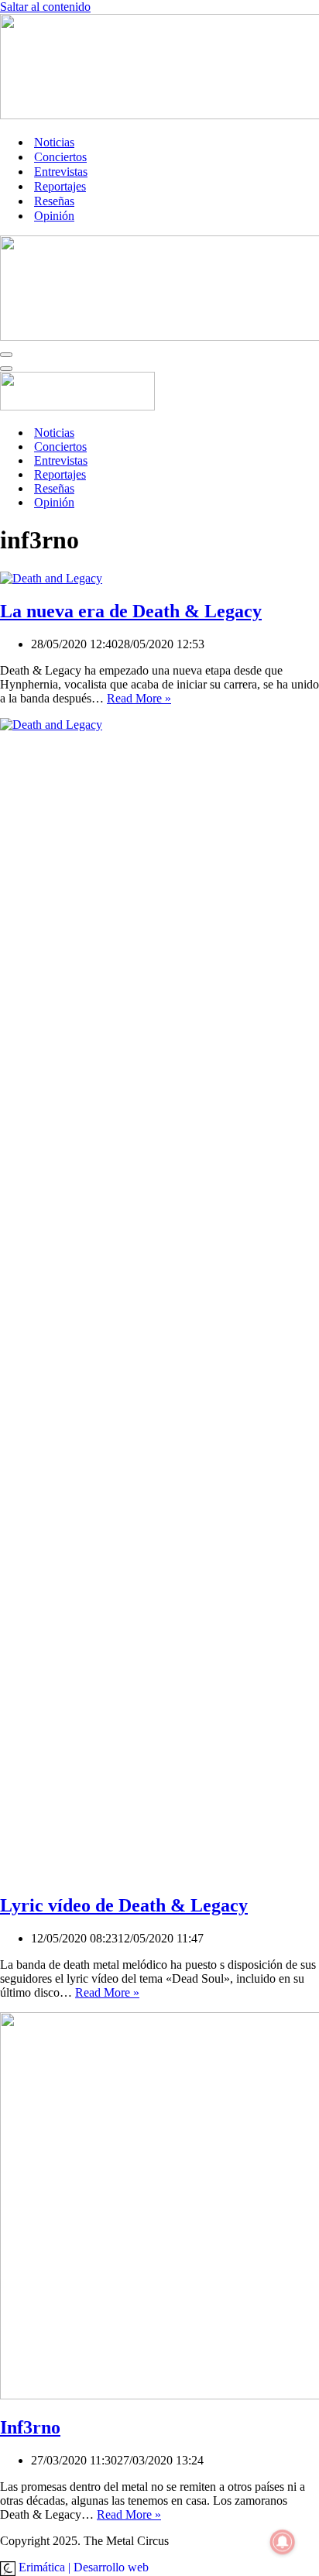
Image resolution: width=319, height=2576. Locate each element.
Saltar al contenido (45, 7)
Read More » (139, 698)
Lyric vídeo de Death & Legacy (124, 1905)
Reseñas (54, 201)
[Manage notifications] (283, 2542)
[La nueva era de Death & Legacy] (51, 578)
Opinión (54, 216)
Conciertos (60, 157)
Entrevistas (61, 172)
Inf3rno (30, 2427)
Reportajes (60, 186)
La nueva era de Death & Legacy (131, 611)
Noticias (54, 142)
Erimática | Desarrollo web (82, 2567)
